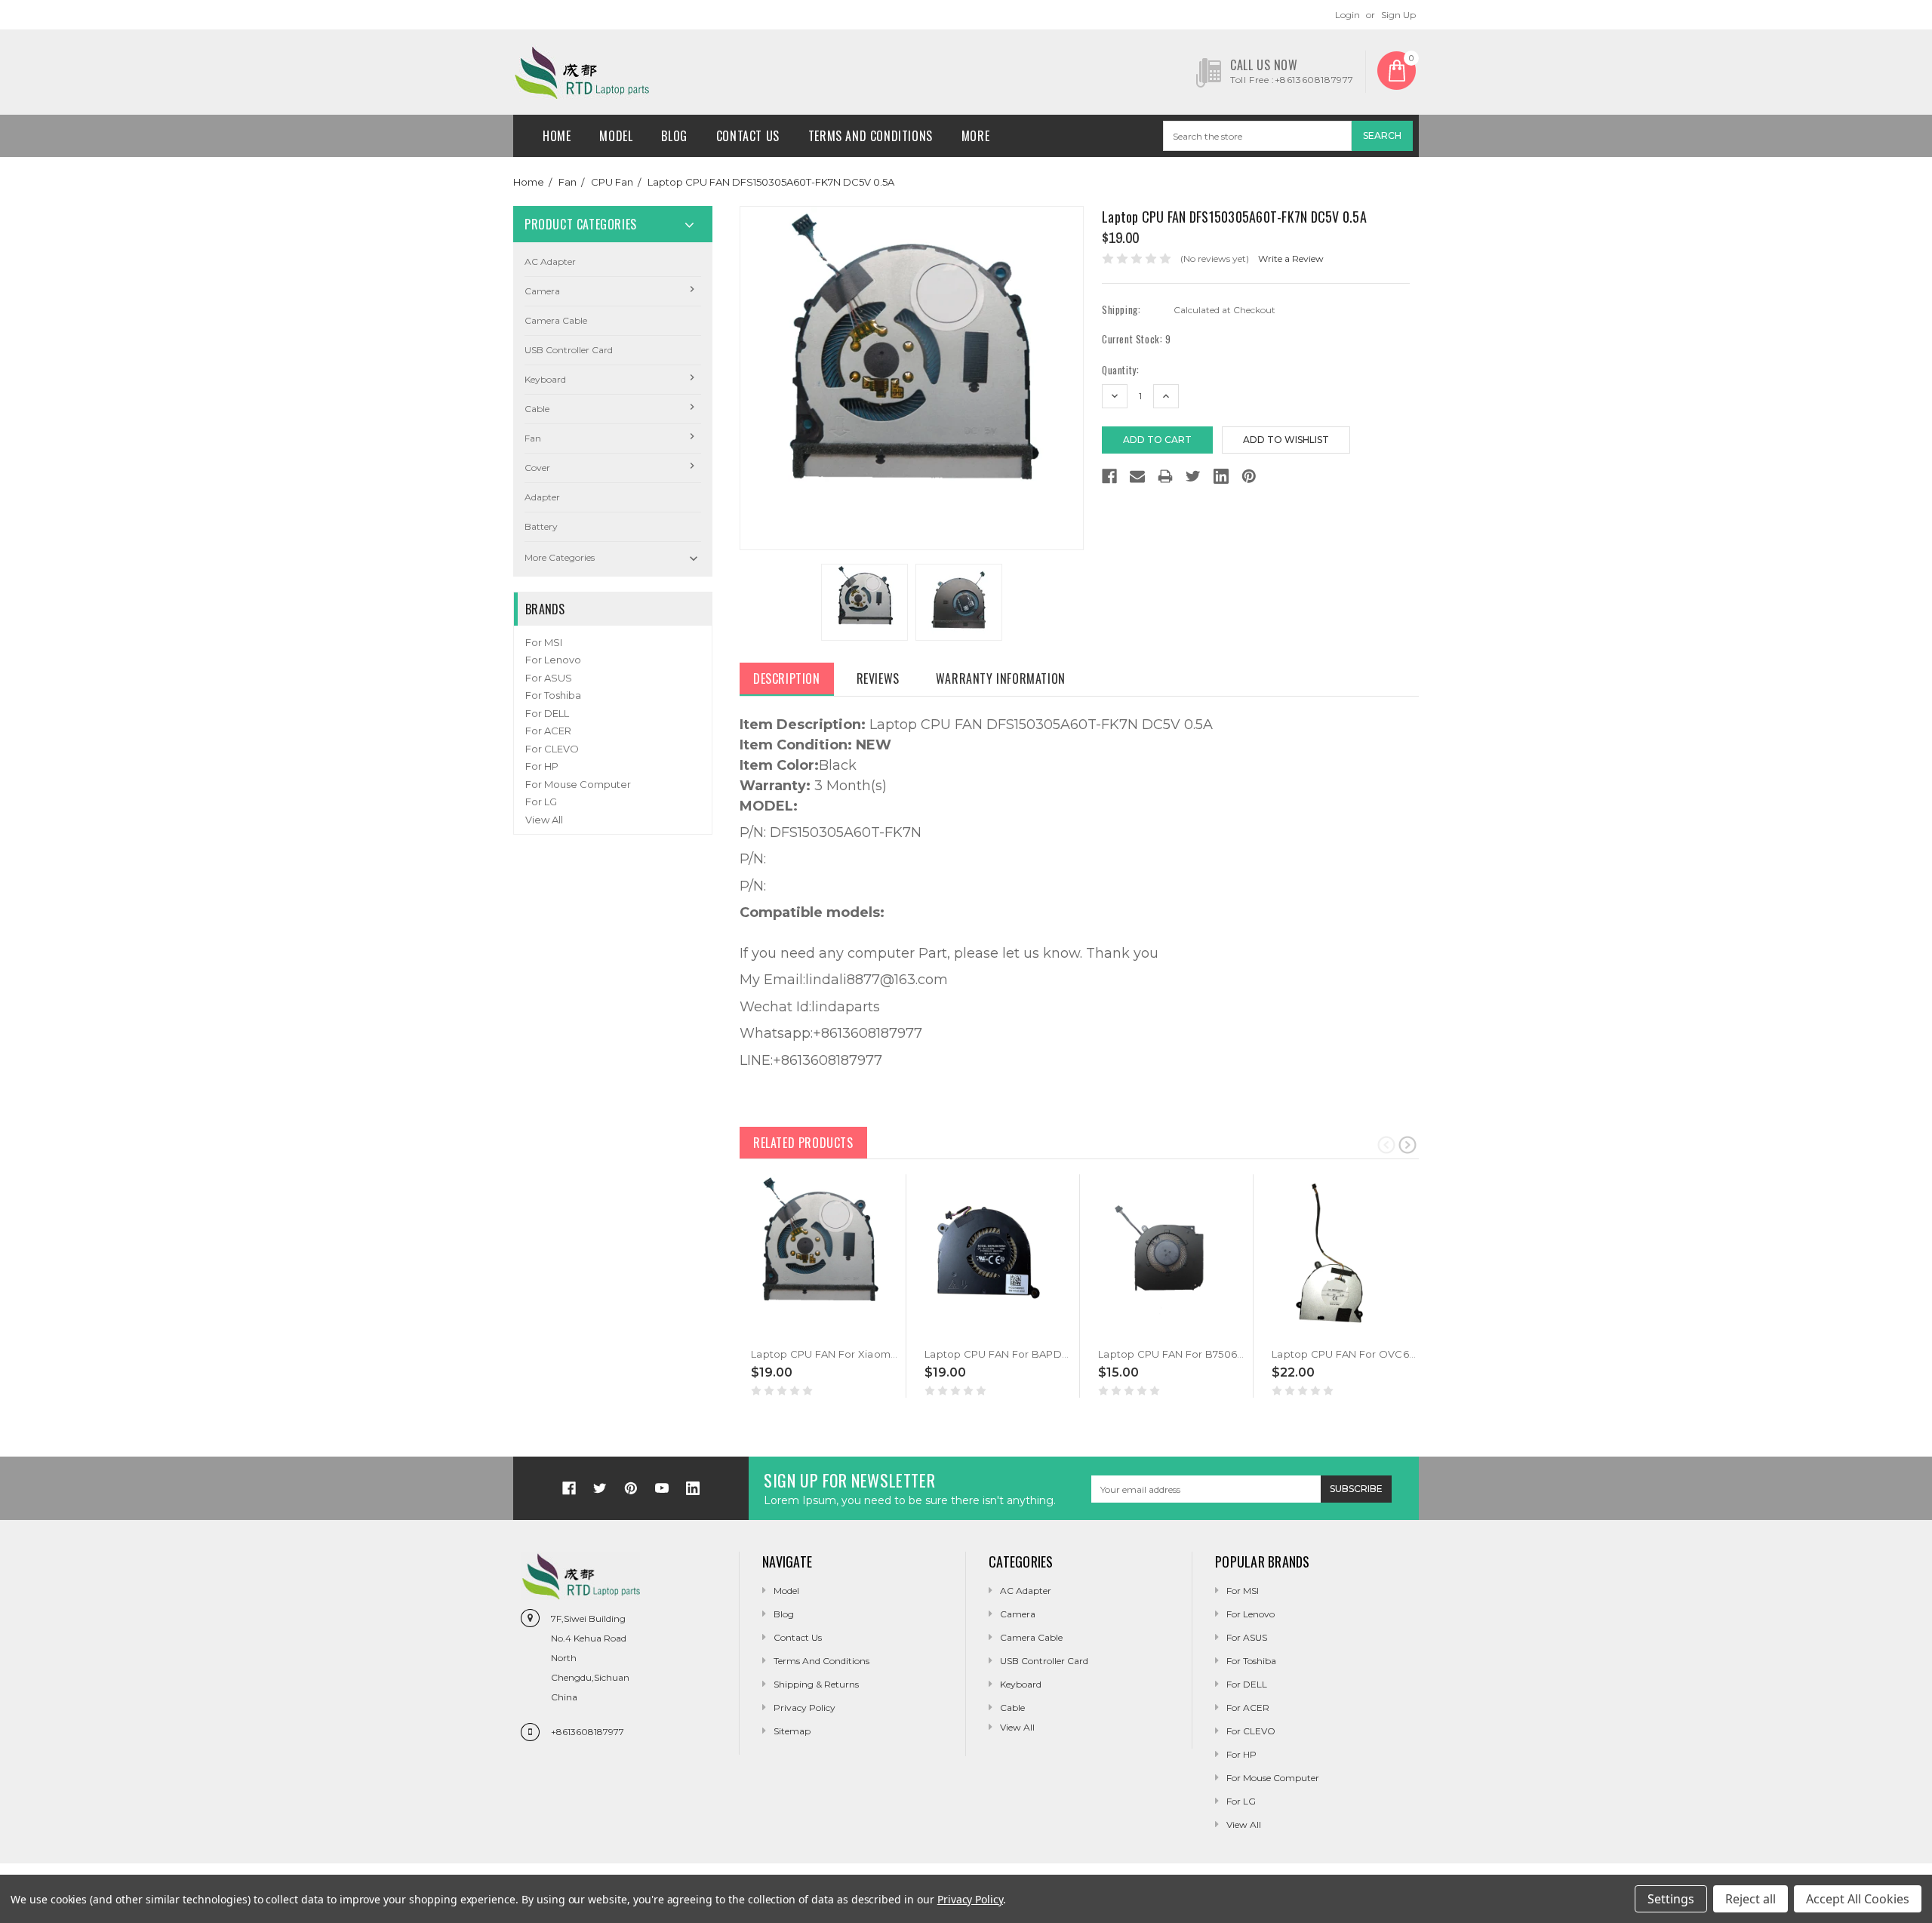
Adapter (542, 497)
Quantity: (1120, 370)
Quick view (752, 1331)
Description (787, 678)
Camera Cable (556, 320)
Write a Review (1291, 258)
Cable (537, 409)
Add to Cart (782, 1331)
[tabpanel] (820, 1286)
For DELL (547, 713)
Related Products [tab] (803, 1143)
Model (616, 136)
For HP (542, 766)
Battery (541, 526)
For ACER (548, 731)
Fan (568, 182)
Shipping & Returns (816, 1684)
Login (1347, 15)
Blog (674, 136)
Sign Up (1398, 15)
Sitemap (792, 1731)
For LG (541, 802)
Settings (1671, 1899)
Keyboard (545, 379)
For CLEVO (552, 749)
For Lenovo (553, 660)
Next (1407, 1144)
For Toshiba (553, 695)
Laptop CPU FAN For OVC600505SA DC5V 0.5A (1391, 1354)
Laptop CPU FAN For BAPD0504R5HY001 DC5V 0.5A (1056, 1354)
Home (557, 136)
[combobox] (1257, 136)
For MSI (544, 642)
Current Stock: (1137, 339)
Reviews (878, 678)
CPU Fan (612, 182)
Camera (542, 291)
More (975, 136)
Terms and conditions (871, 136)
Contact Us (748, 136)
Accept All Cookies (1858, 1899)
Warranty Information (1001, 678)
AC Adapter (550, 262)
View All (544, 820)
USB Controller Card (569, 350)
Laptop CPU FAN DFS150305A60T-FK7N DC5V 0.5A (771, 182)
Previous (1386, 1144)
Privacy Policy (804, 1708)
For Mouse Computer (578, 784)
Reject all (1750, 1899)
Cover (537, 468)
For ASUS (549, 678)
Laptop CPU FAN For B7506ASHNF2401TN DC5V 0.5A (1231, 1354)
